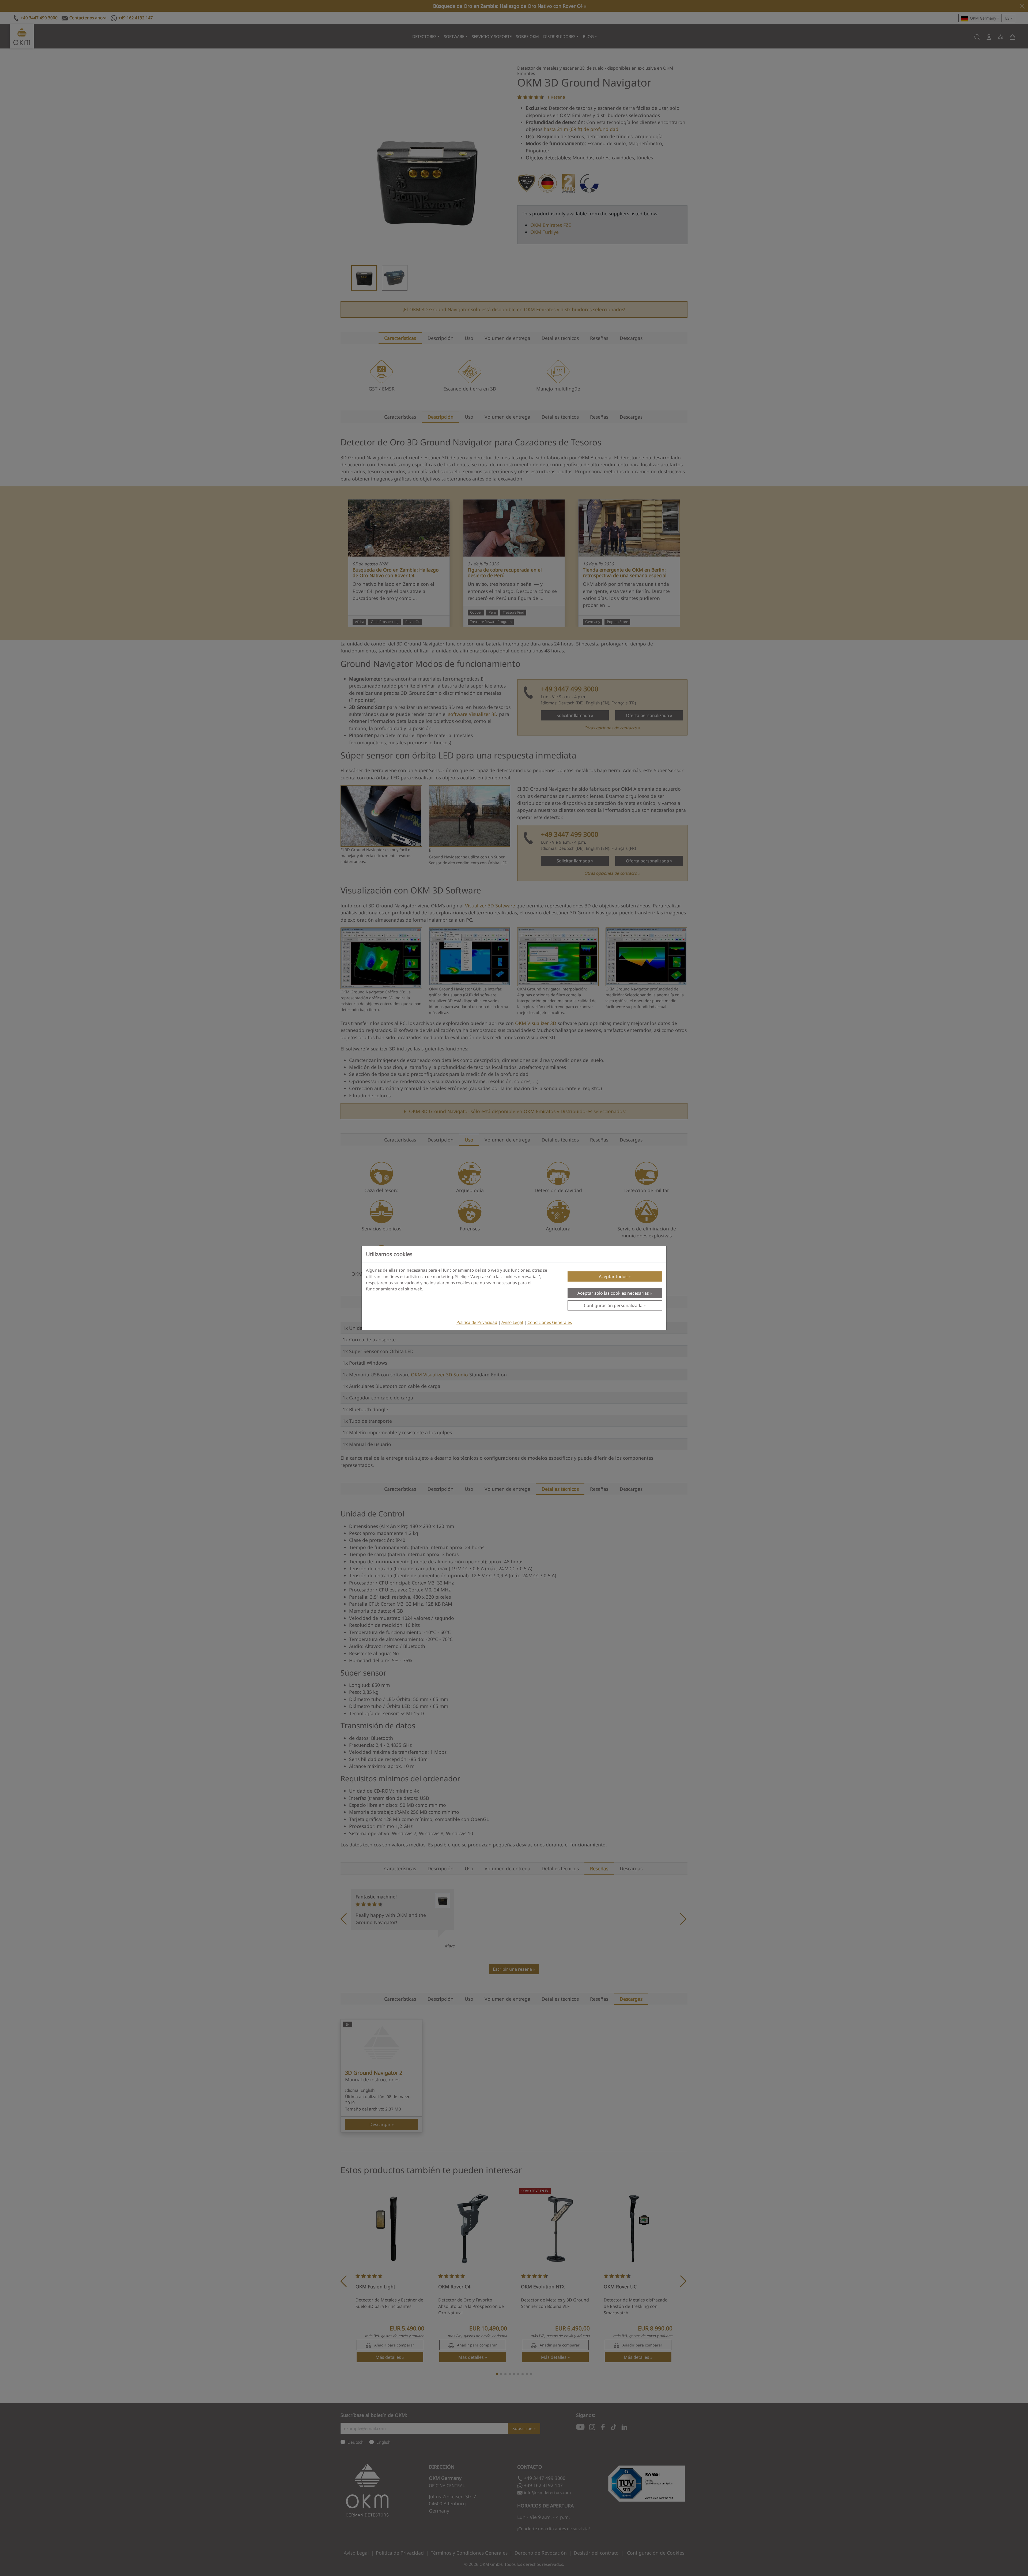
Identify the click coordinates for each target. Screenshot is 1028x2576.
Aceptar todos (613, 1276)
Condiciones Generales (550, 1322)
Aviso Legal (512, 1322)
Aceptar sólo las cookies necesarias (613, 1293)
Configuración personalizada (613, 1305)
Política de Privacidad (477, 1322)
